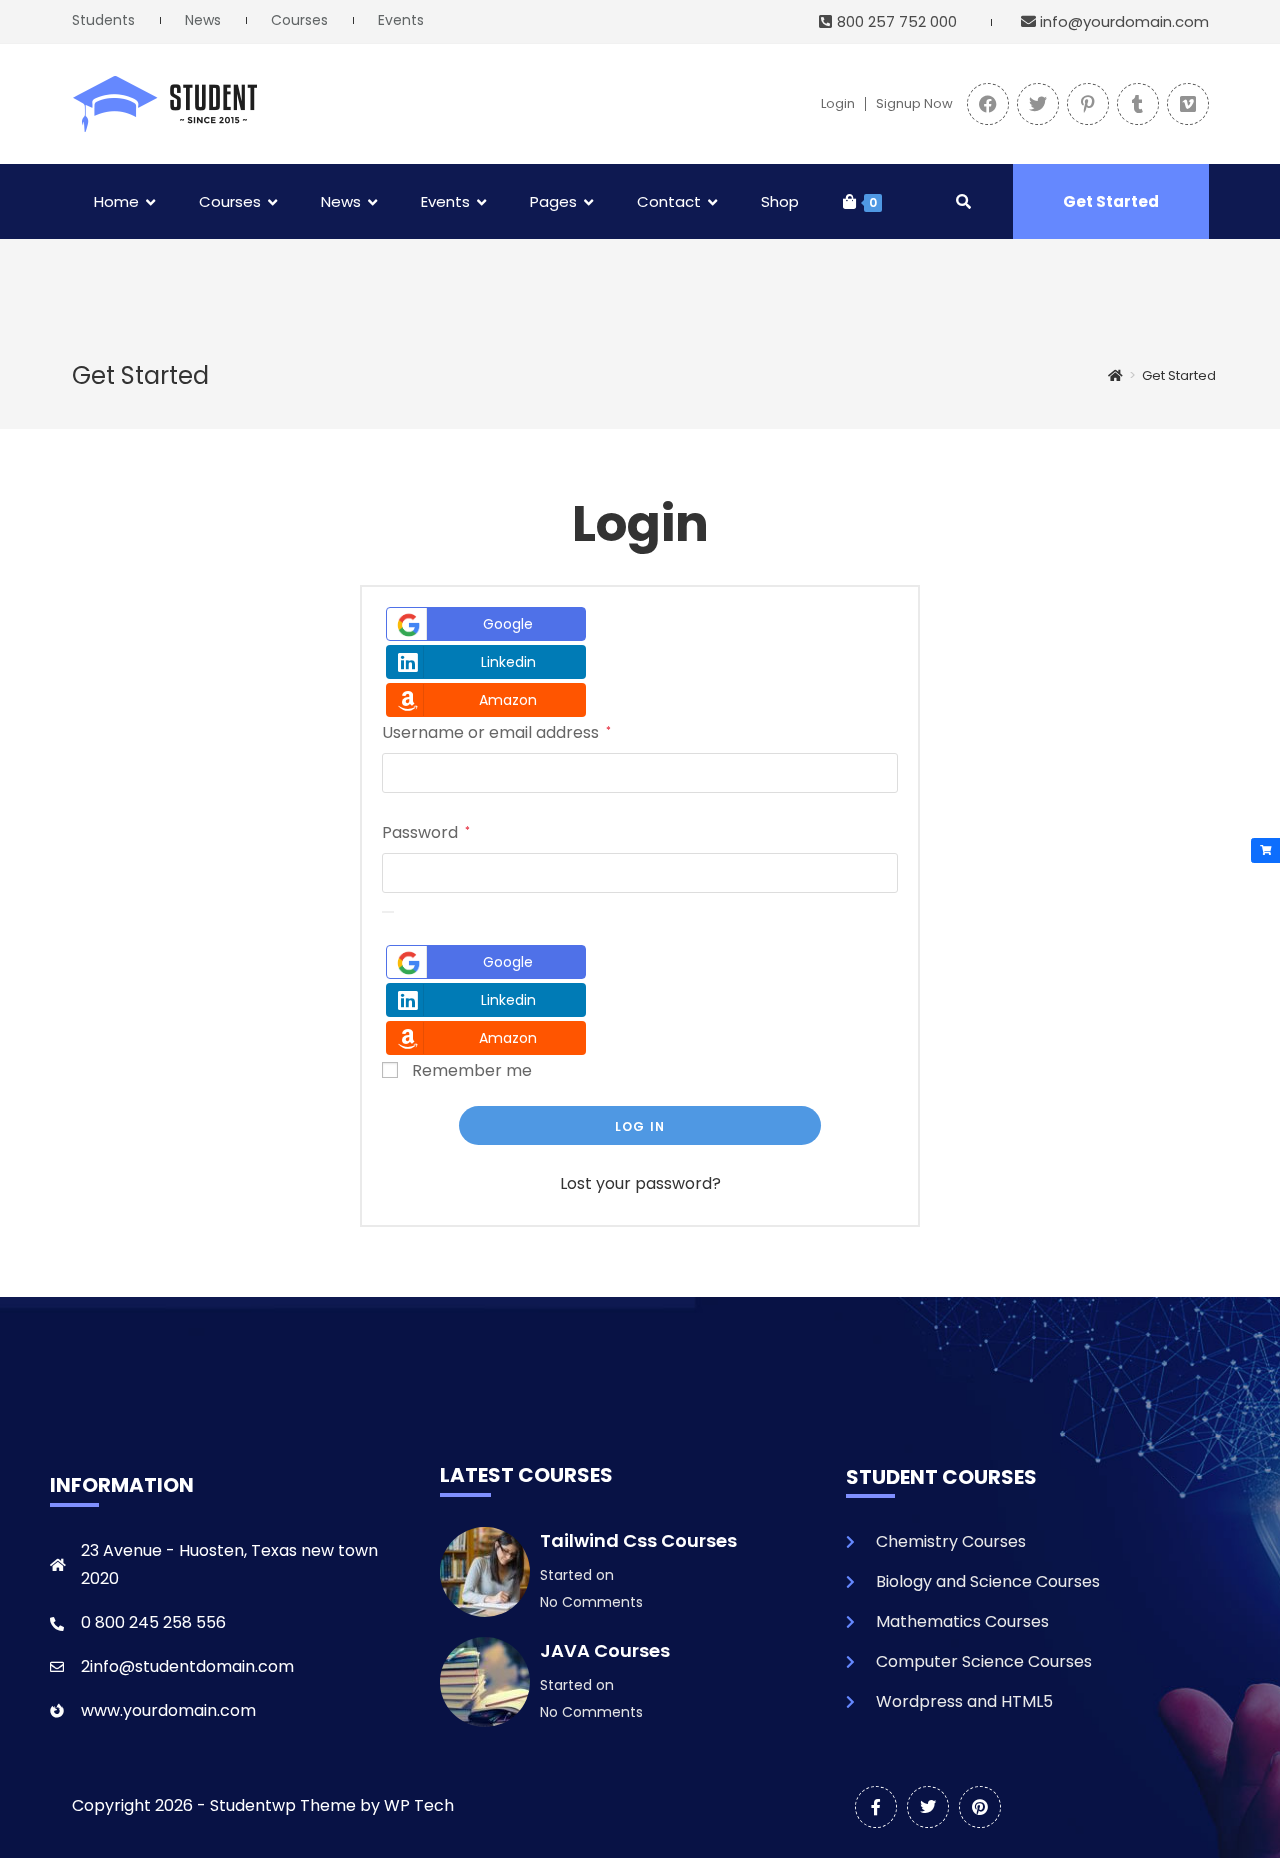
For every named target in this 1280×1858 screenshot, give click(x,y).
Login (838, 104)
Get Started (1111, 201)
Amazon (508, 700)
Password (426, 831)
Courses (299, 20)
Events (401, 20)
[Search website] (963, 201)
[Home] (1115, 375)
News (203, 20)
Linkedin (508, 662)
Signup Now (914, 104)
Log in (640, 1126)
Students (103, 20)
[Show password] (388, 912)
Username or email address (496, 731)
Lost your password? (640, 1183)
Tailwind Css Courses (638, 1540)
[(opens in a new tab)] (988, 104)
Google (508, 624)
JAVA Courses (605, 1650)
